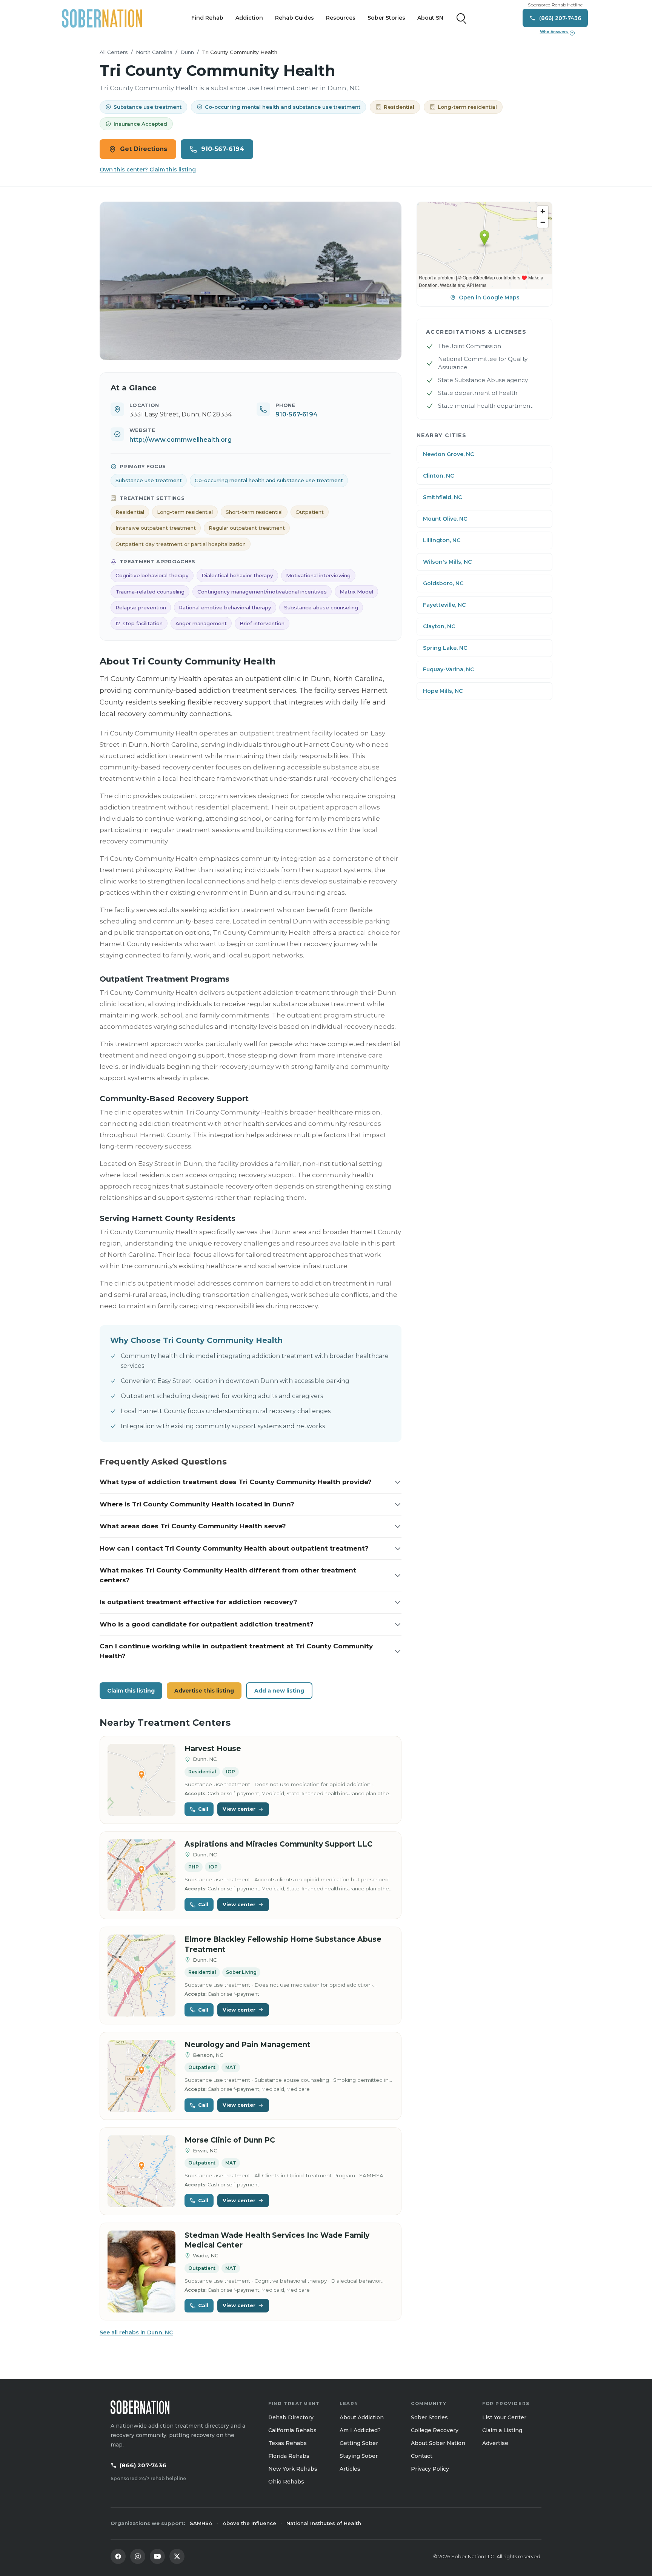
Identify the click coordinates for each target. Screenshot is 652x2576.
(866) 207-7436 (143, 2465)
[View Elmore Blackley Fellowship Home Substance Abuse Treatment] (141, 1976)
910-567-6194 (223, 149)
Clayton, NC (439, 626)
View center (239, 1809)
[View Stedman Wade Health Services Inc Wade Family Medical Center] (141, 2272)
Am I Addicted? (360, 2430)
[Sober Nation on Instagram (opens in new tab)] (138, 2556)
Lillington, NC (442, 540)
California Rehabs (292, 2430)
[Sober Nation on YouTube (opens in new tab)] (157, 2556)
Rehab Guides (294, 18)
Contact (422, 2456)
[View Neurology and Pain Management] (141, 2076)
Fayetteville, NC (444, 605)
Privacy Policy (430, 2469)
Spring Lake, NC (445, 648)
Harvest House (213, 1749)
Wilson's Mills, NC (447, 562)
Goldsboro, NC (443, 583)
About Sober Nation (438, 2443)
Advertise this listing (204, 1691)
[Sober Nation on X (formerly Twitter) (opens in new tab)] (177, 2556)
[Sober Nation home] (102, 18)
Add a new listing (279, 1691)
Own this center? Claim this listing (148, 170)
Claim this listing (131, 1691)
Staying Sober (359, 2456)
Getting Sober (359, 2443)
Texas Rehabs (288, 2443)
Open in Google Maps (489, 298)
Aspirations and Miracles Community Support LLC (278, 1844)
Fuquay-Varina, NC (448, 669)
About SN (430, 18)
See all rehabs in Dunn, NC (136, 2332)
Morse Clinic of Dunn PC (230, 2140)
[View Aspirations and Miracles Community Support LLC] (141, 1875)
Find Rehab (207, 18)
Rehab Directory (291, 2417)
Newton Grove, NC (448, 454)
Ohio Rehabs (286, 2482)
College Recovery (435, 2430)
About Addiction (362, 2417)
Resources (341, 18)
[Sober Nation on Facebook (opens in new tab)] (118, 2556)
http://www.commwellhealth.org (181, 440)
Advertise (495, 2443)
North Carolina (154, 52)
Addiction (249, 18)
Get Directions (144, 149)
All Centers (114, 52)
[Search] (461, 18)
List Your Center (504, 2417)
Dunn (187, 52)
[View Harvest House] (141, 1780)
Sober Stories (386, 18)
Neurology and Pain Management (248, 2045)
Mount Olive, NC (445, 519)
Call (203, 1809)
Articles (350, 2469)
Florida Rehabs (289, 2456)
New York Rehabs (293, 2469)
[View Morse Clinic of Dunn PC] (141, 2171)
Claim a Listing (502, 2430)
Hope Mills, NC (443, 691)
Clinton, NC (438, 476)
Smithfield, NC (442, 497)
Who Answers (557, 32)
